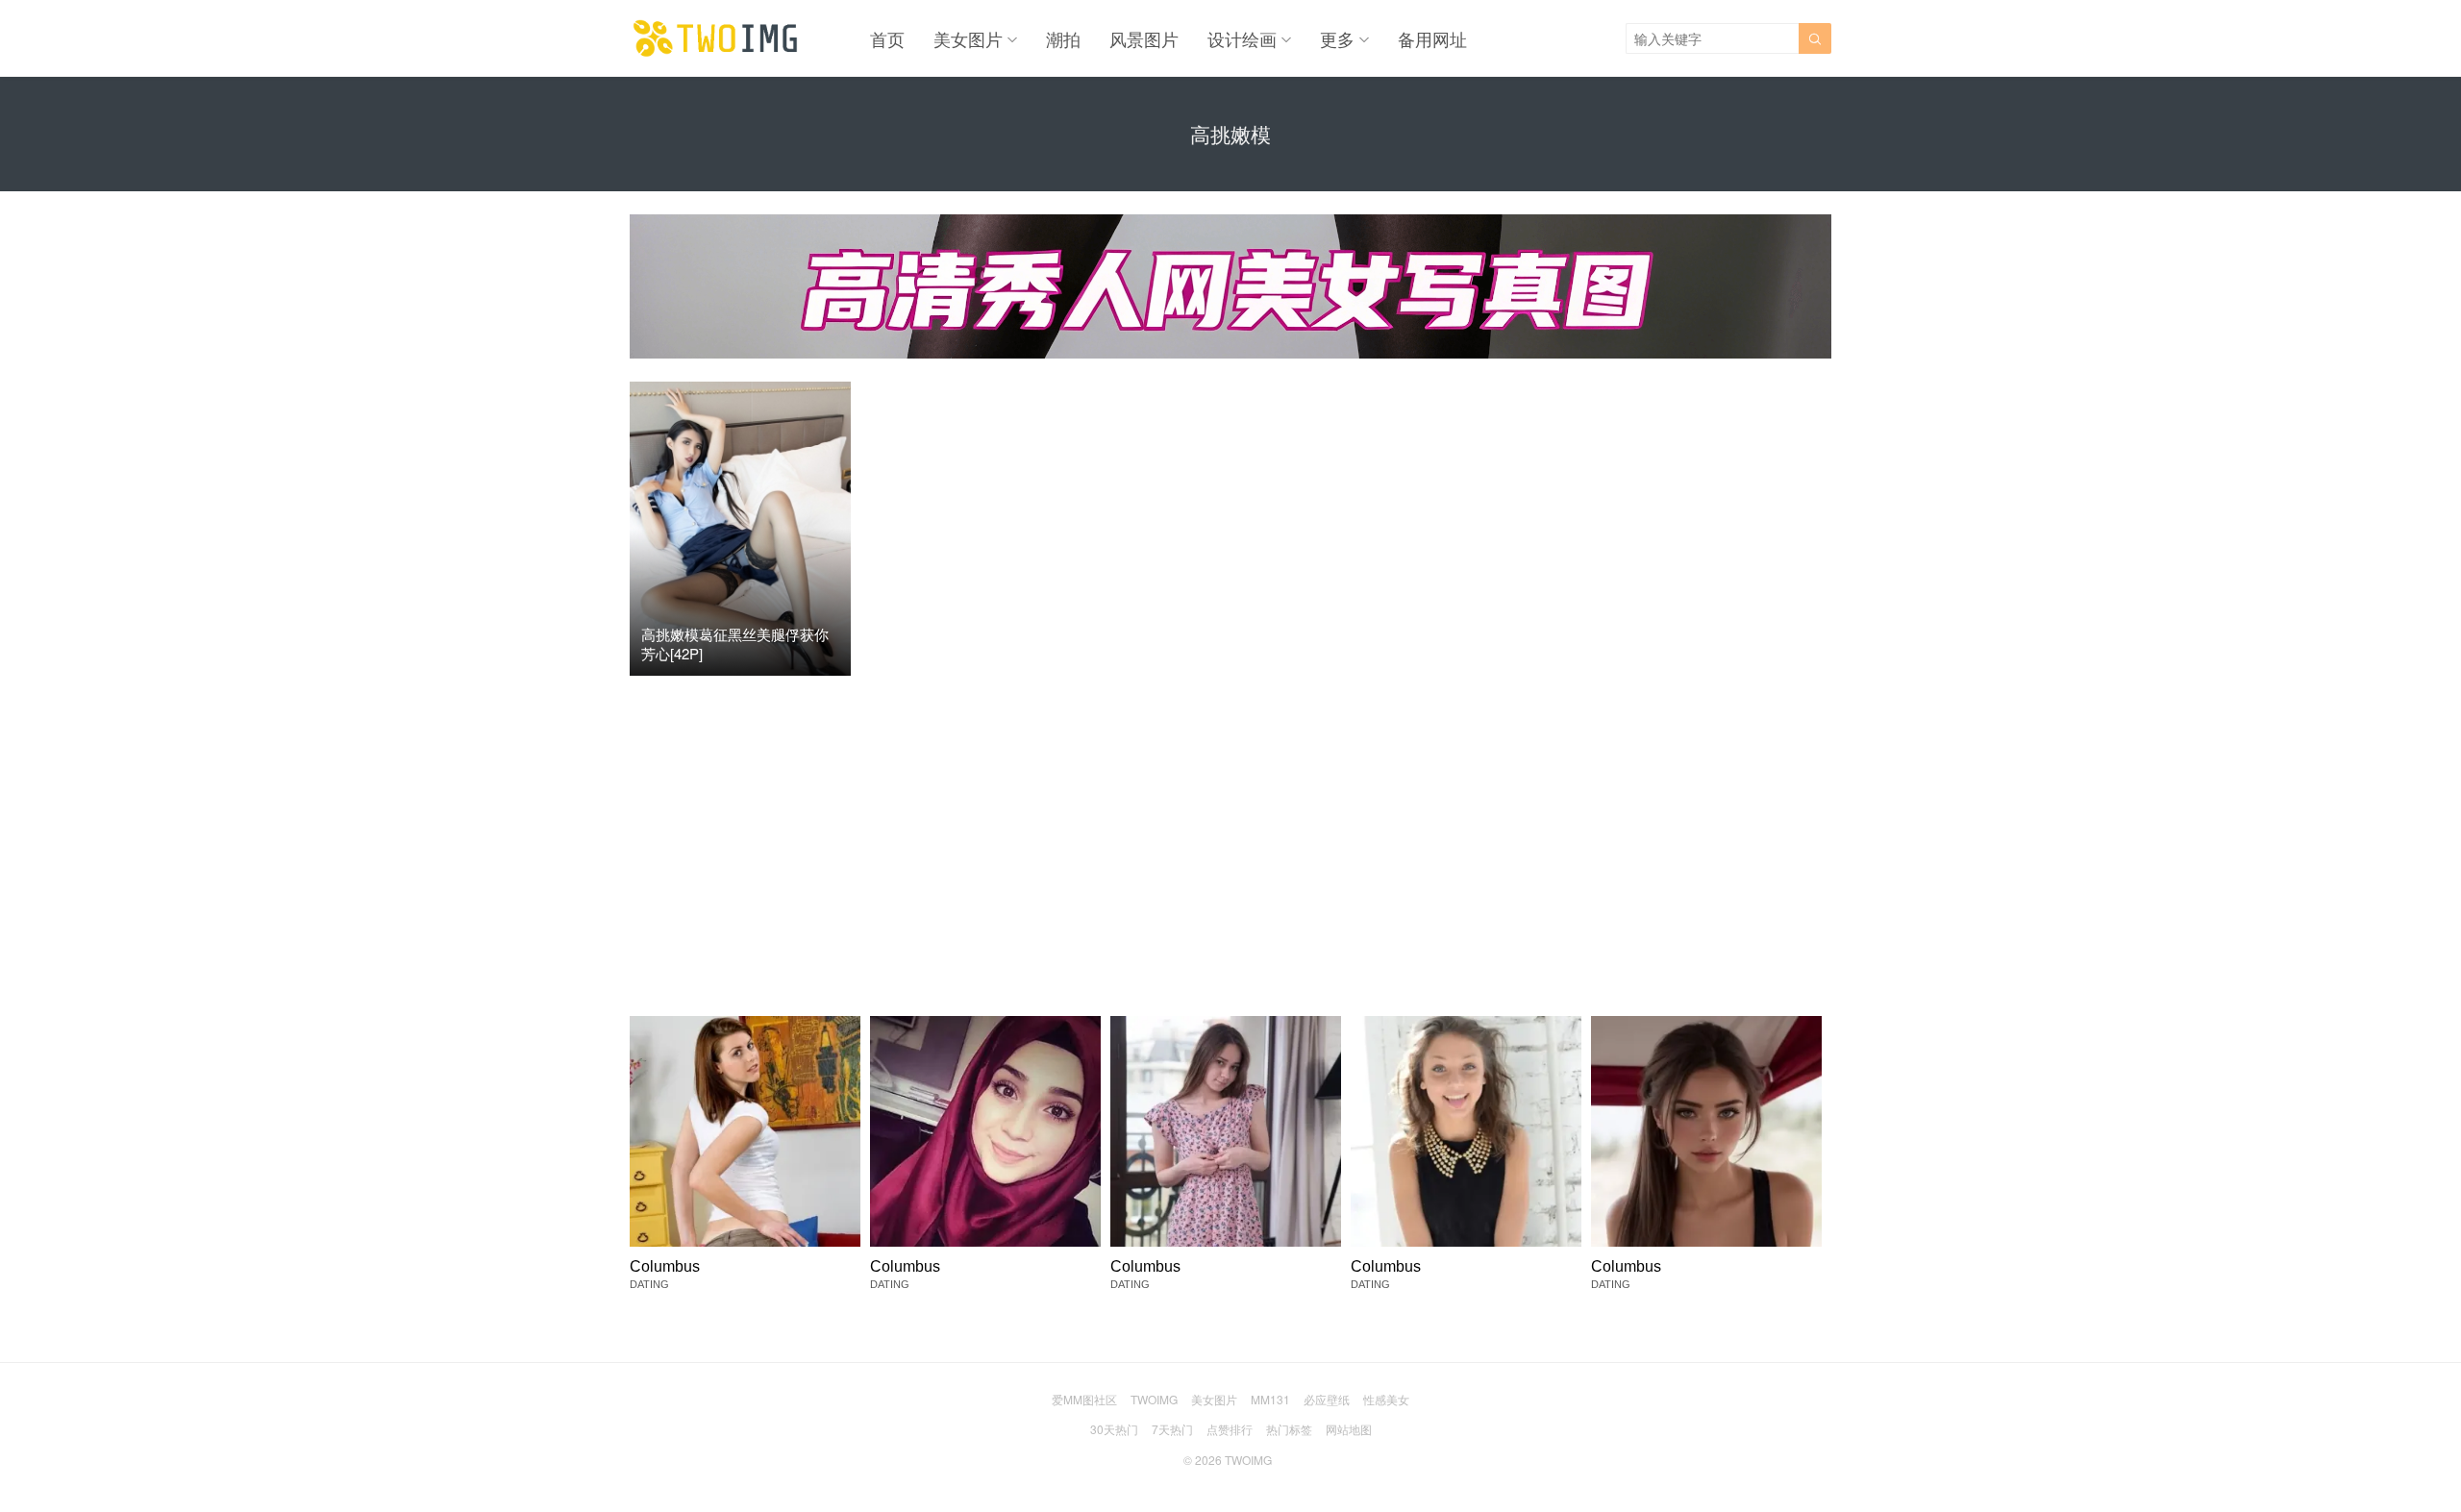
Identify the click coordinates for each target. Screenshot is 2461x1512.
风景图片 (1144, 38)
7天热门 (1172, 1429)
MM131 (1270, 1399)
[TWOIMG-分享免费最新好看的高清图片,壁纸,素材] (716, 38)
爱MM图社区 (1084, 1399)
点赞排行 (1230, 1429)
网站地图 (1349, 1429)
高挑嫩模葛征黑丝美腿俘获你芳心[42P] (735, 644)
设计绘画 (1242, 38)
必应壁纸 (1327, 1399)
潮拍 (1063, 38)
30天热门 (1114, 1429)
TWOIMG (1154, 1399)
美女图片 (968, 38)
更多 (1337, 38)
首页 (887, 38)
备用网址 (1432, 38)
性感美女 (1386, 1399)
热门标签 (1289, 1429)
